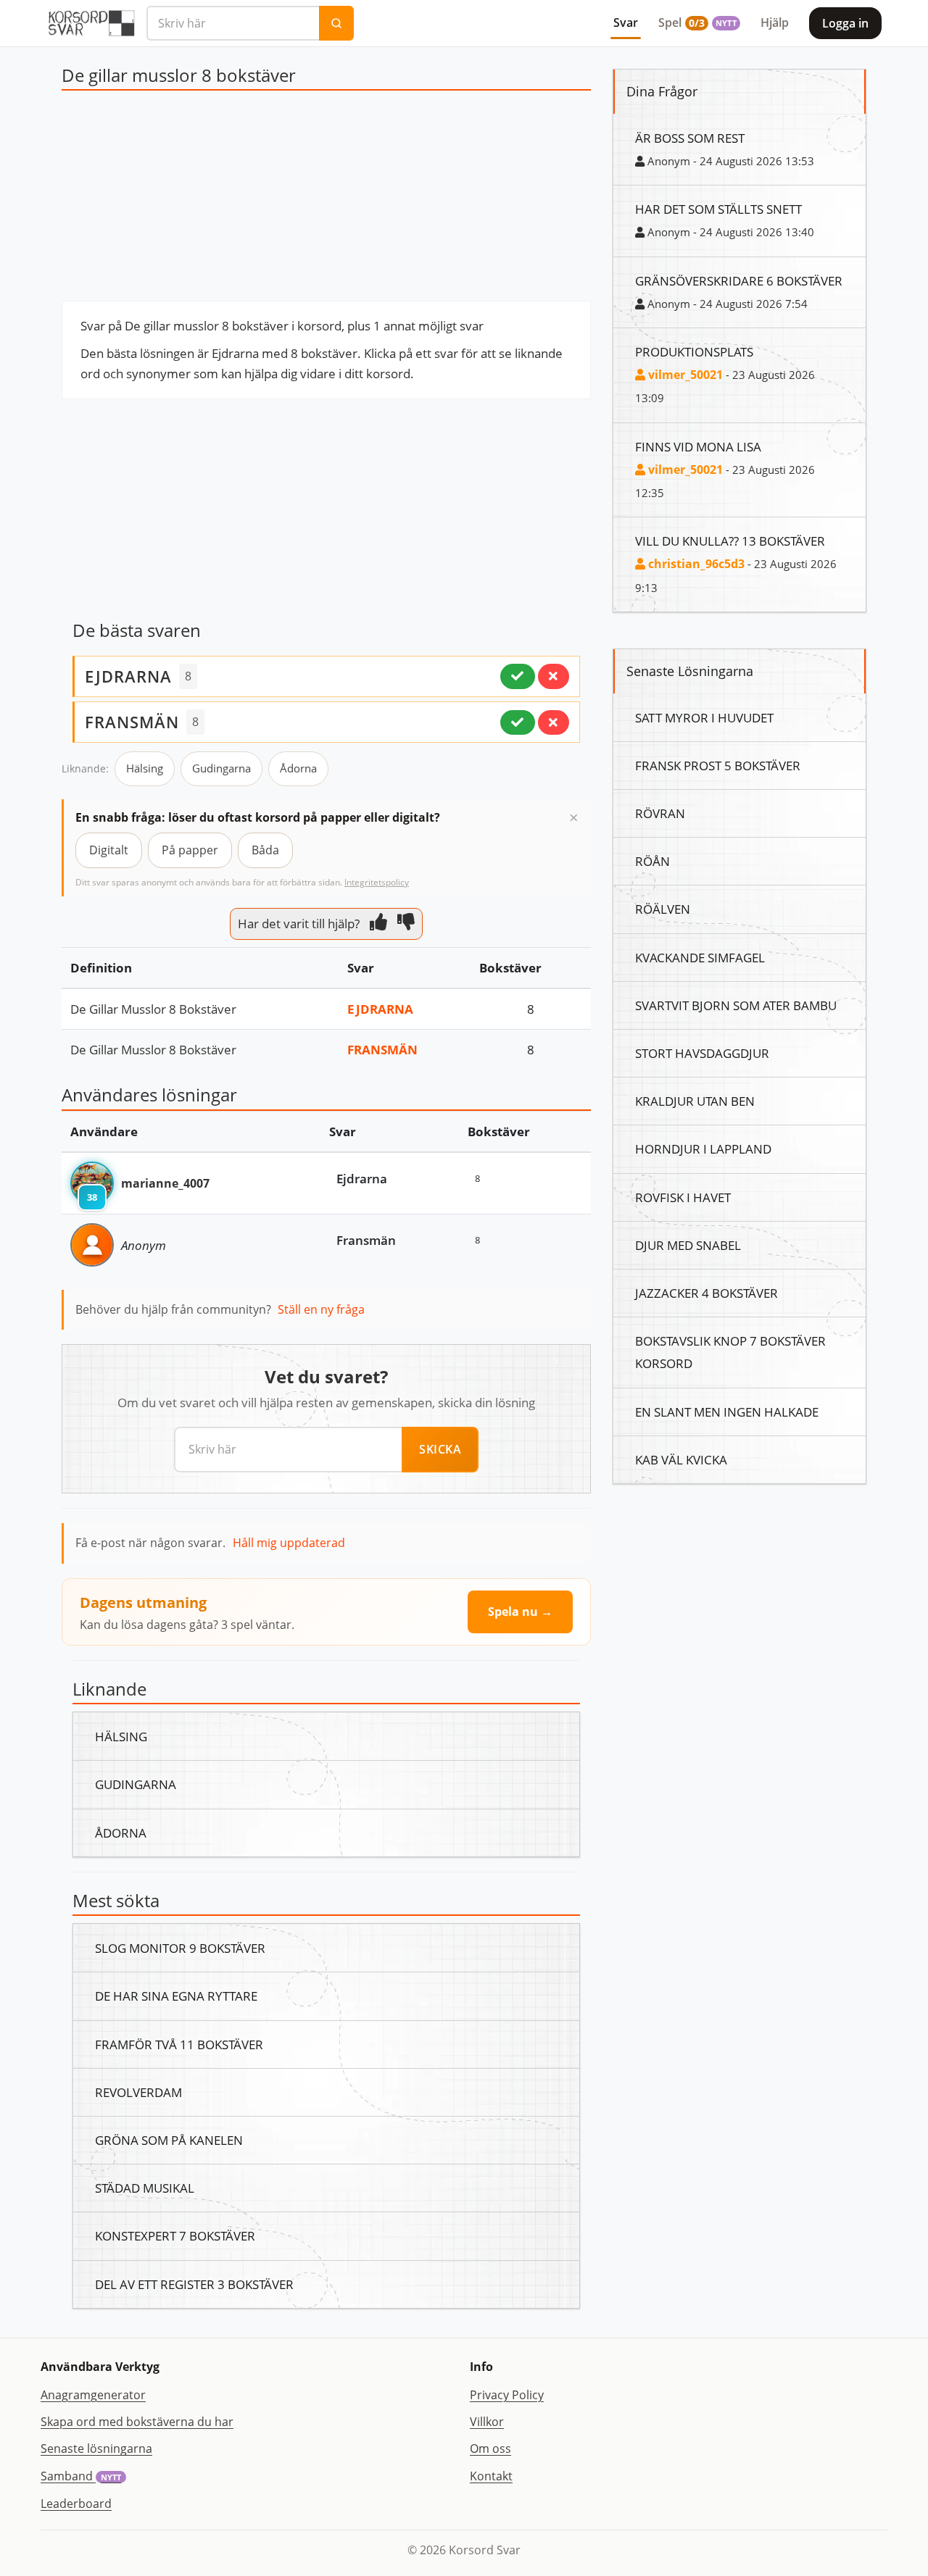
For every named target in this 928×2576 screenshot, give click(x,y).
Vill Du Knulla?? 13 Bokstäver (730, 541)
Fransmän (382, 1049)
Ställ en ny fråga (321, 1309)
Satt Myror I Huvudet (704, 717)
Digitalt (109, 850)
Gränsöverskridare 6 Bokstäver (739, 280)
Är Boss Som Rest (690, 138)
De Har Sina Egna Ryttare (176, 1996)
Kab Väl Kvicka (681, 1459)
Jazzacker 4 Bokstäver (707, 1293)
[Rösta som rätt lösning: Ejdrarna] (518, 676)
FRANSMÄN (132, 722)
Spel (697, 22)
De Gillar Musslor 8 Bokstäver (153, 1009)
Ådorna (298, 768)
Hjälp (775, 22)
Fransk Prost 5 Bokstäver (718, 765)
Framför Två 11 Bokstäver (179, 2044)
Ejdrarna (380, 1009)
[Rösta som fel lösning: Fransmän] (554, 722)
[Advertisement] (326, 199)
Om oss (490, 2448)
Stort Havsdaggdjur (702, 1053)
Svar (626, 22)
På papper (190, 850)
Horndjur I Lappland (703, 1149)
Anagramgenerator (93, 2395)
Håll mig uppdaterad (289, 1543)
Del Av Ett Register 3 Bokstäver (194, 2284)
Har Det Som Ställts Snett (718, 209)
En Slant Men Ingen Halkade (727, 1412)
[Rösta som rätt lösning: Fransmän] (518, 722)
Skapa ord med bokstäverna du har (137, 2422)
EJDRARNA (128, 676)
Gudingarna (221, 768)
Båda (265, 850)
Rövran (660, 813)
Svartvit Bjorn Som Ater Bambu (736, 1005)
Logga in (845, 23)
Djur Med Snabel (688, 1245)
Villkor (487, 2422)
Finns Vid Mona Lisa (698, 446)
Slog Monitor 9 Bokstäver (180, 1948)
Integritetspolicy (377, 882)
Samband (81, 2476)
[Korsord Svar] (91, 23)
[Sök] (336, 23)
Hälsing (145, 768)
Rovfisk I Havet (683, 1197)
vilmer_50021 (684, 375)
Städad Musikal (145, 2188)
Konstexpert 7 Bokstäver (175, 2235)
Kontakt (491, 2476)
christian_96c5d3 (695, 564)
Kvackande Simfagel (700, 957)
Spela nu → (520, 1612)
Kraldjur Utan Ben (695, 1101)
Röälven (663, 909)
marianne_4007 (165, 1183)
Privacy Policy (507, 2395)
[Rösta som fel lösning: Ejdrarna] (554, 676)
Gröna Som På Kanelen (169, 2140)
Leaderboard (76, 2504)
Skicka (440, 1449)
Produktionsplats (694, 351)
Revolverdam (138, 2092)
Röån (652, 861)
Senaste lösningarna (96, 2448)
